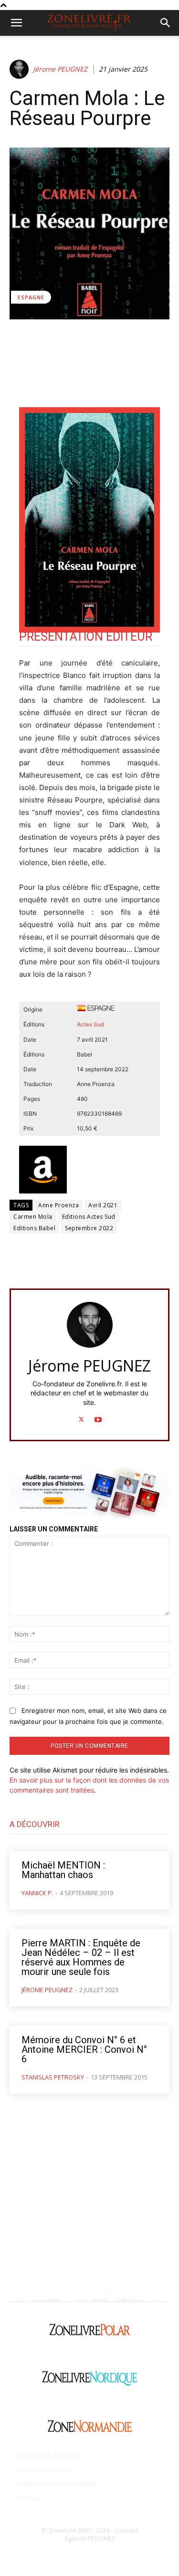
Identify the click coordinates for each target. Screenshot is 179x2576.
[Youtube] (98, 1417)
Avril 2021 (103, 1205)
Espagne (31, 297)
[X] (81, 1417)
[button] (16, 23)
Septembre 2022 (89, 1228)
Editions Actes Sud (89, 1217)
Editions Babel (34, 1228)
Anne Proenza (58, 1205)
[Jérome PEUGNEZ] (21, 69)
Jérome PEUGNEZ (60, 69)
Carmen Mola (33, 1217)
